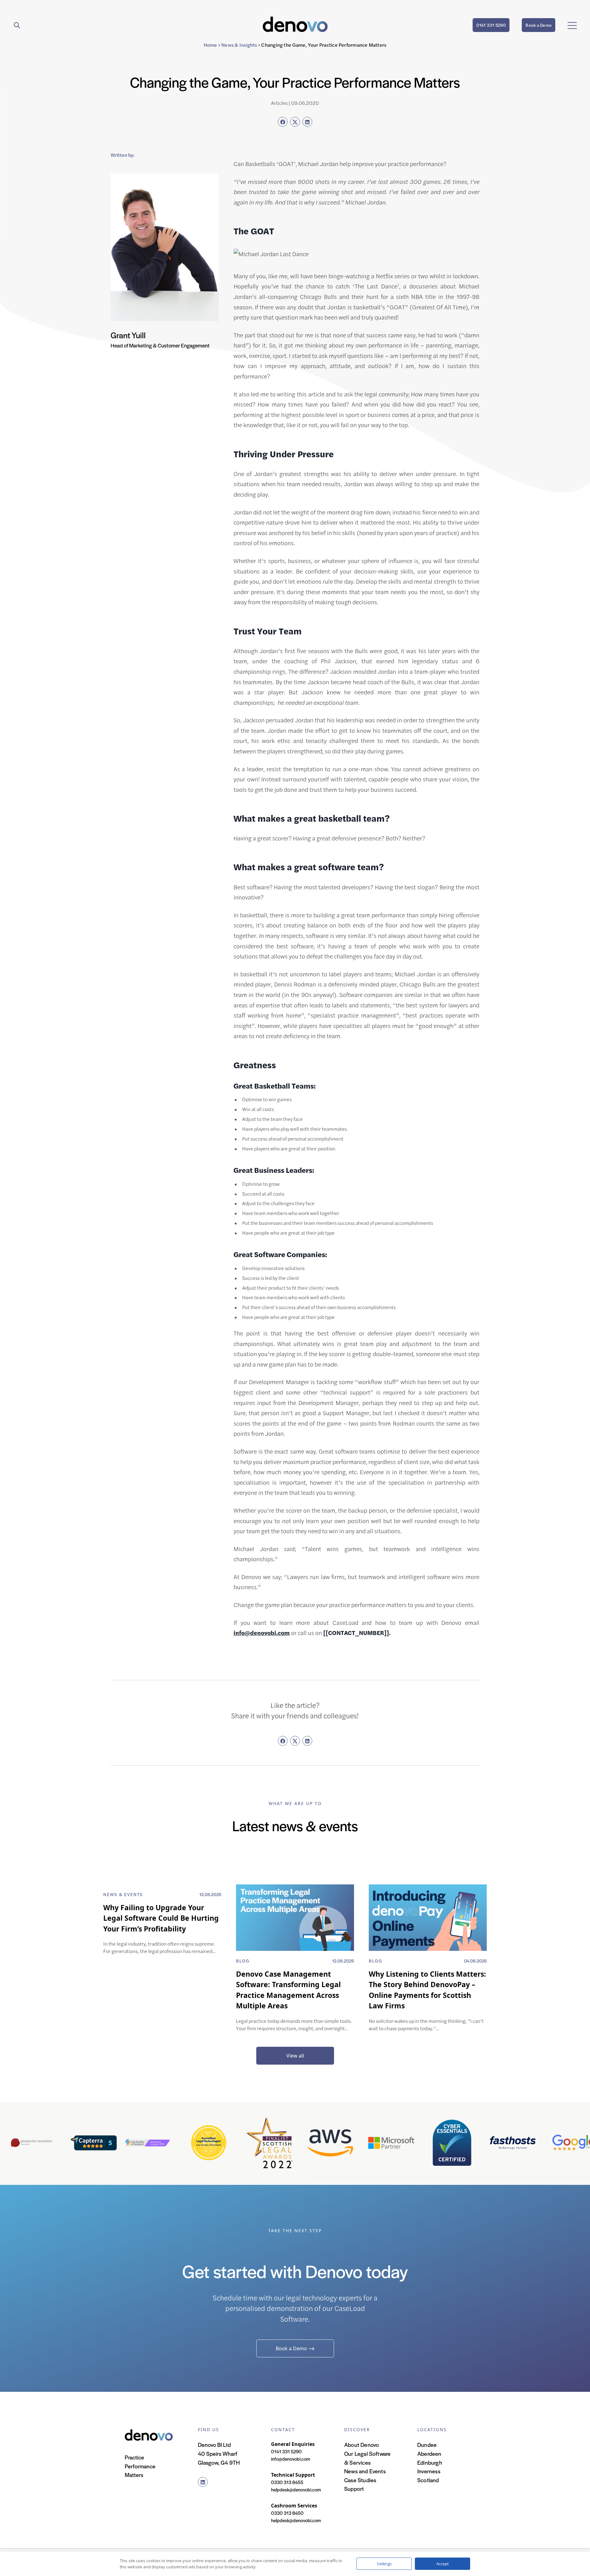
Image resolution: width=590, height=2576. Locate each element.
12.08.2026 (210, 1894)
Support (354, 2489)
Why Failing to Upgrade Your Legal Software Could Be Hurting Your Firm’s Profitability (161, 1918)
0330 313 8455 (287, 2482)
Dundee (427, 2445)
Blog (243, 1961)
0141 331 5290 (491, 25)
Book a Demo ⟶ (295, 2348)
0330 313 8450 (287, 2513)
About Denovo (362, 2445)
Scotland (428, 2480)
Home (210, 45)
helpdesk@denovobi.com (296, 2489)
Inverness (429, 2471)
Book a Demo (539, 25)
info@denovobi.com (262, 1633)
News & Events (123, 1894)
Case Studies (360, 2480)
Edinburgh (430, 2462)
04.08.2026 (475, 1961)
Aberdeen (429, 2453)
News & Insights (239, 45)
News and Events (365, 2471)
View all (295, 2056)
